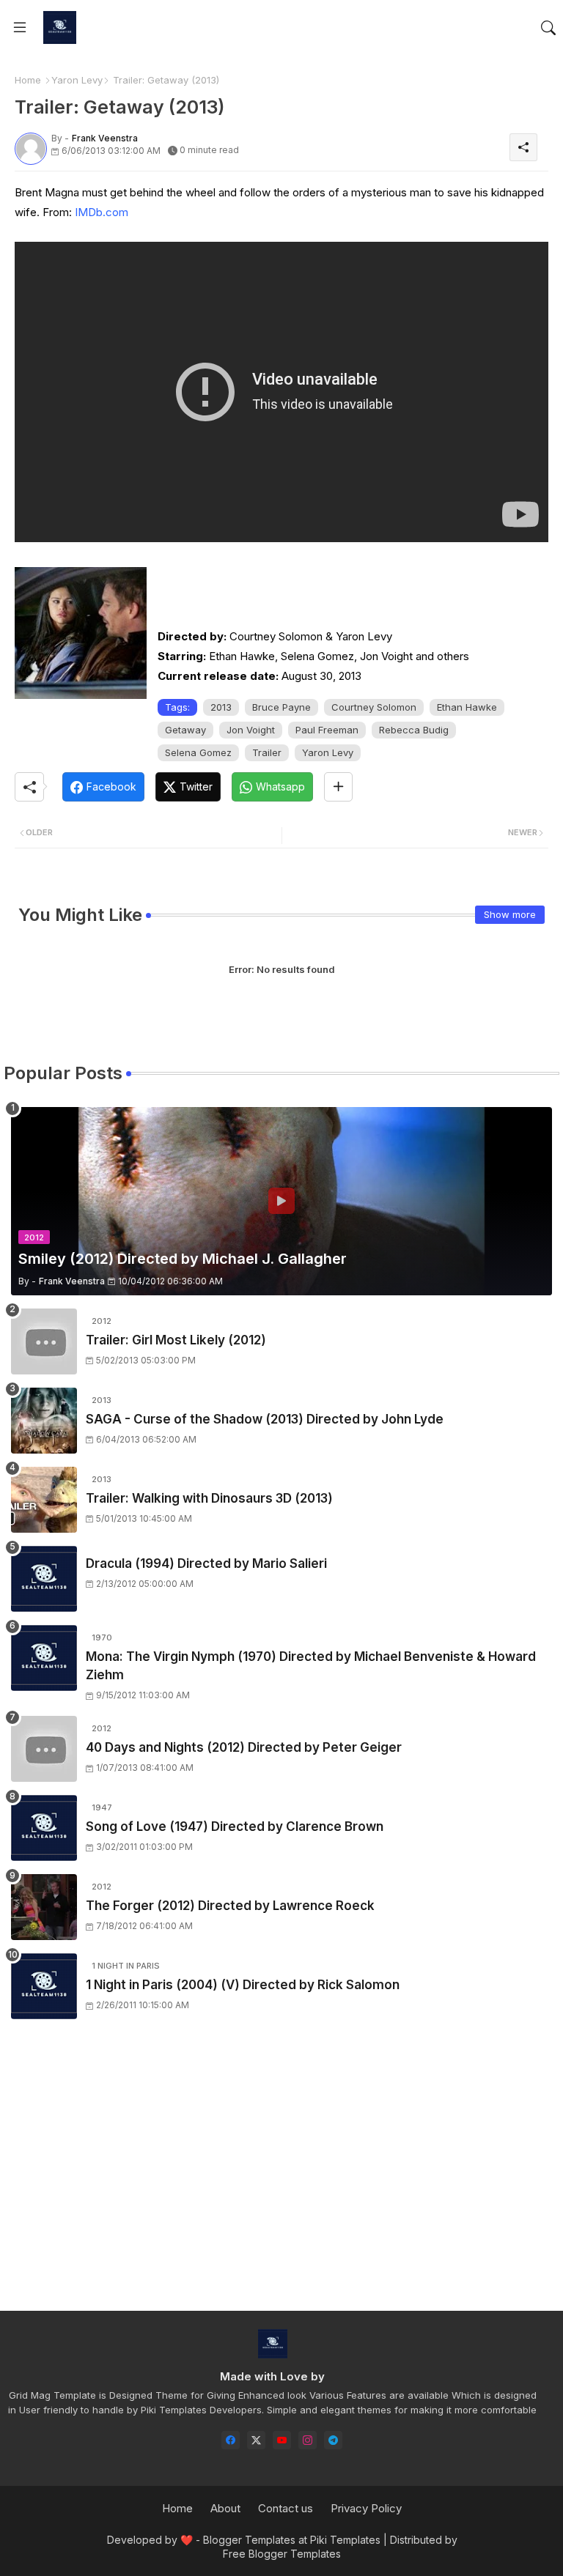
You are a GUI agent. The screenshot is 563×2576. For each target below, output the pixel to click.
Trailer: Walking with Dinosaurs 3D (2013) (209, 1498)
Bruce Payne (281, 707)
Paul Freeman (327, 730)
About (225, 2508)
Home (28, 80)
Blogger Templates (249, 2540)
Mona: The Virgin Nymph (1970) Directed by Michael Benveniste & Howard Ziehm (311, 1666)
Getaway (185, 730)
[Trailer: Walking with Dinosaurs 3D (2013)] (44, 1500)
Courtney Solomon (374, 707)
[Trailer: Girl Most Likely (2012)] (44, 1341)
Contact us (286, 2508)
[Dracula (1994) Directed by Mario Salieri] (44, 1579)
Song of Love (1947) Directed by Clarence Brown (235, 1826)
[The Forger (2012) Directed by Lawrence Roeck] (44, 1907)
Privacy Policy (366, 2508)
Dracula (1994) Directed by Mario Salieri (206, 1563)
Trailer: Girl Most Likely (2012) (176, 1340)
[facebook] (231, 2440)
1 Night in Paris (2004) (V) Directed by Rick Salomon (243, 1985)
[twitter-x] (256, 2440)
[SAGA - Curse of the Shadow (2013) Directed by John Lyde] (44, 1421)
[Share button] (338, 787)
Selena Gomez (198, 752)
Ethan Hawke (467, 707)
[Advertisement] (281, 2178)
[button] (548, 28)
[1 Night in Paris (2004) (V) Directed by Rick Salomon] (44, 1986)
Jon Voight (251, 730)
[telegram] (333, 2440)
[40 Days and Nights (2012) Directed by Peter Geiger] (44, 1749)
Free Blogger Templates (282, 2554)
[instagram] (308, 2440)
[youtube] (282, 2440)
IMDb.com (102, 212)
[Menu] (20, 28)
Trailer (267, 752)
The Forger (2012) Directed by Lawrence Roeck (230, 1906)
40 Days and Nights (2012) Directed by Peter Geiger (244, 1747)
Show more (510, 914)
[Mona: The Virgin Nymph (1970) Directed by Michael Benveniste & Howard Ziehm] (44, 1658)
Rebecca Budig (414, 730)
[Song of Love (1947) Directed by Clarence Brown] (44, 1828)
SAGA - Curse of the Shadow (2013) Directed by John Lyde (265, 1419)
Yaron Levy (77, 80)
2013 (221, 707)
